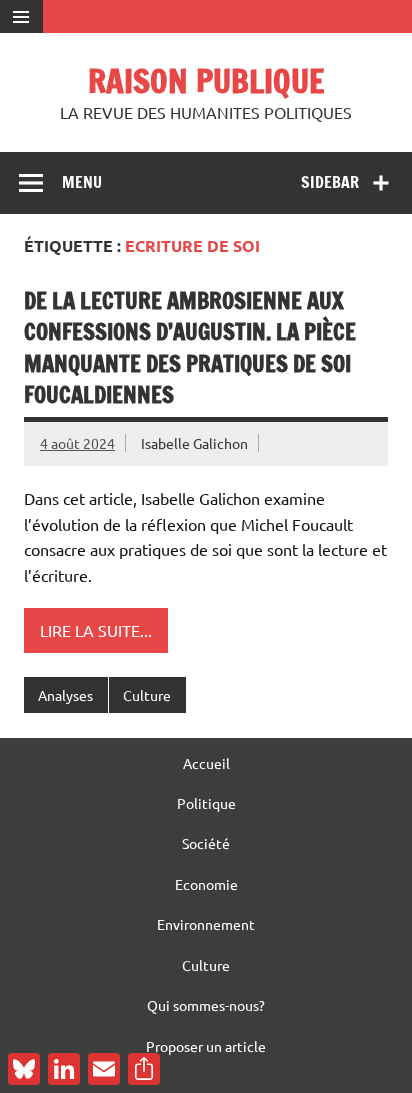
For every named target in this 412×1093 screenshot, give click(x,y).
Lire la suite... (96, 630)
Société (206, 843)
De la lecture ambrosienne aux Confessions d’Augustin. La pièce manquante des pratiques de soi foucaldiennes (190, 347)
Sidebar (330, 182)
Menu (82, 182)
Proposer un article (206, 1046)
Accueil (206, 763)
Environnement (206, 924)
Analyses (65, 695)
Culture (147, 695)
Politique (206, 803)
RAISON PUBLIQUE (206, 81)
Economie (206, 884)
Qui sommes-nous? (206, 1005)
